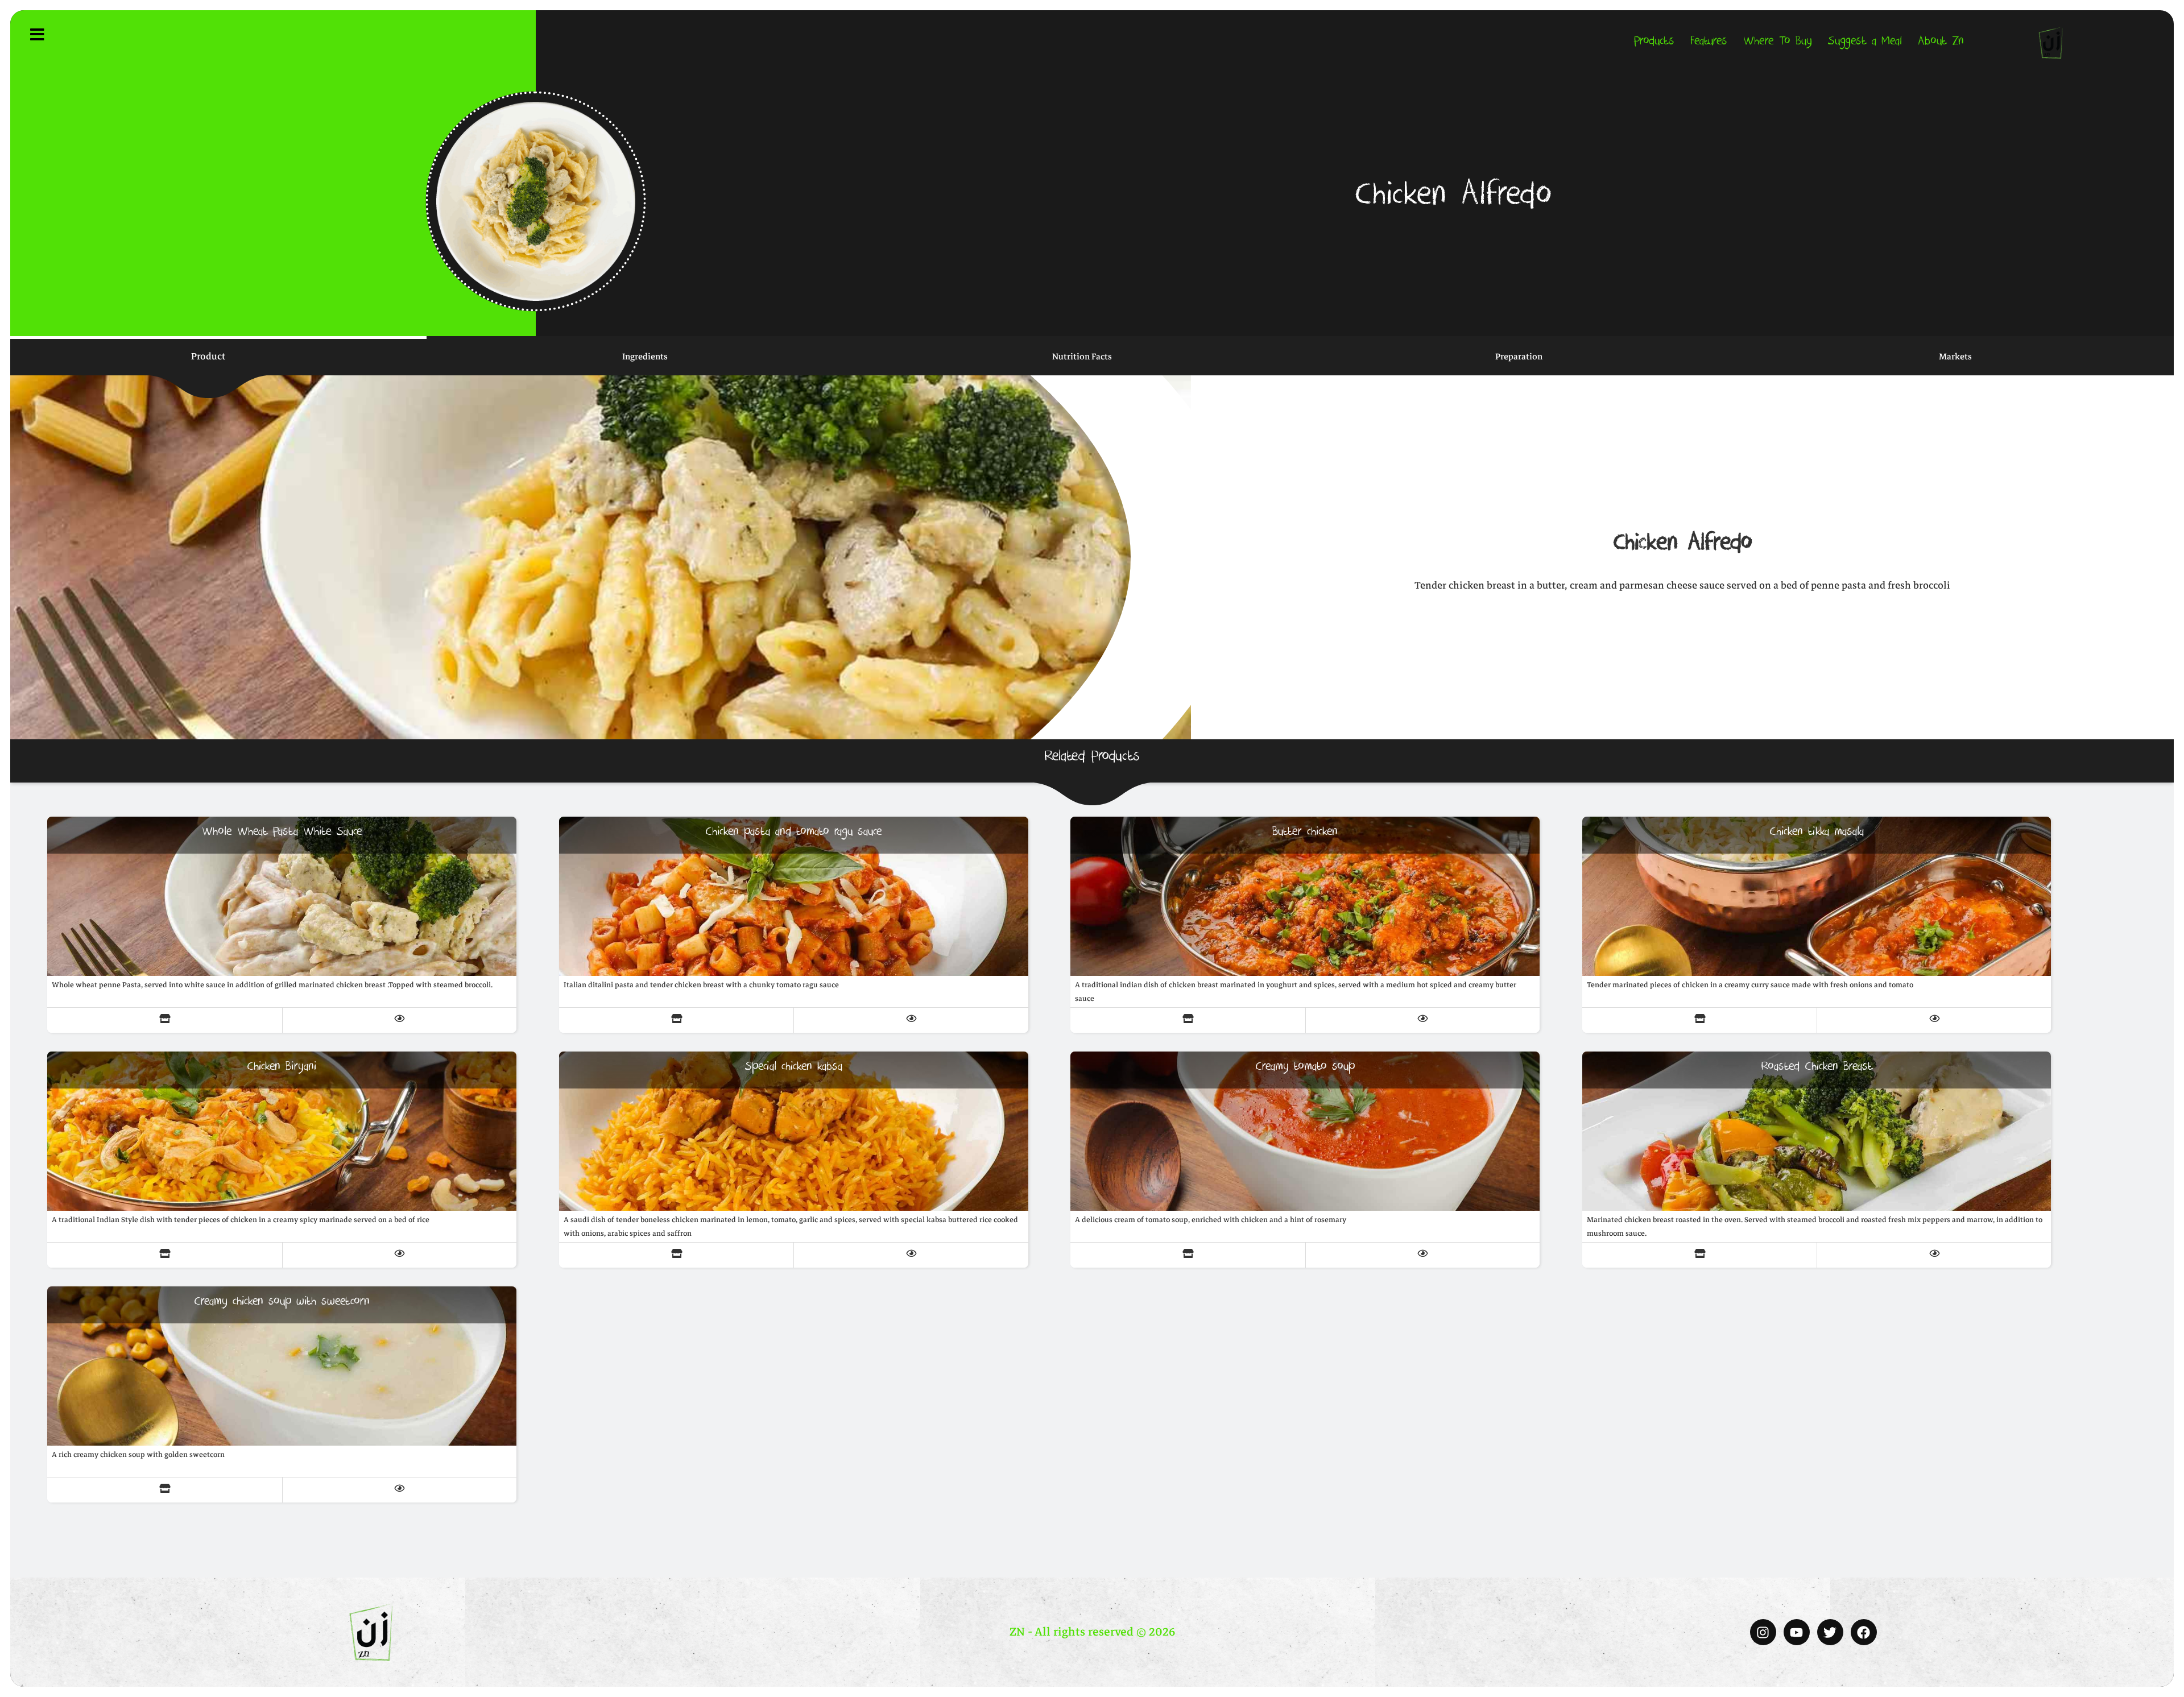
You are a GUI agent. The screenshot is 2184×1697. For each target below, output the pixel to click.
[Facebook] (1864, 1632)
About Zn (1941, 42)
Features (1709, 42)
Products (1654, 42)
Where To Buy (1778, 42)
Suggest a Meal (1865, 42)
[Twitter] (1830, 1632)
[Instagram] (1763, 1632)
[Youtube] (1797, 1632)
